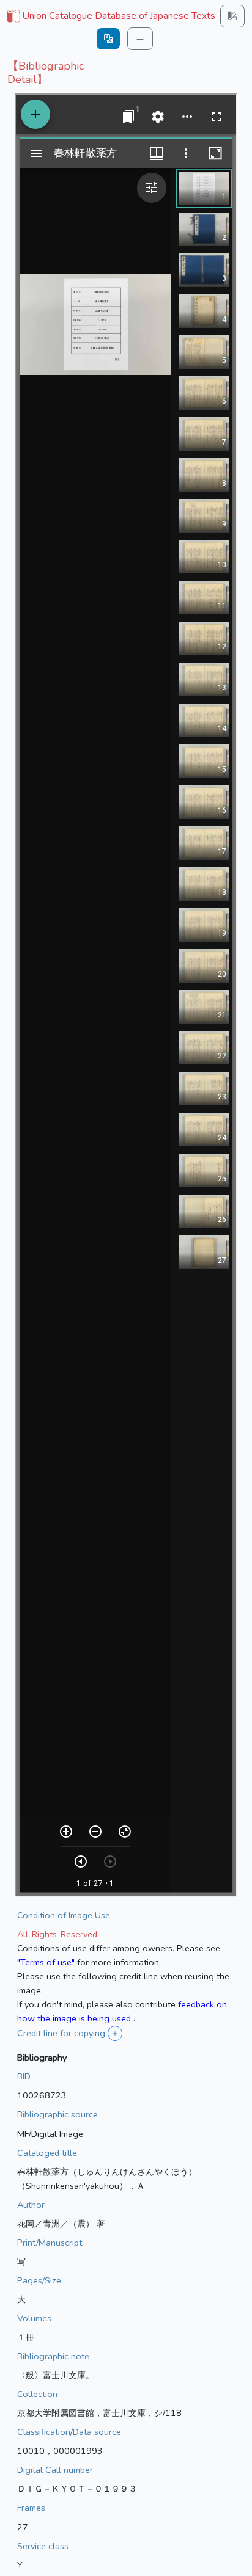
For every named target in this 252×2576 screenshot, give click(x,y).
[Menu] (140, 39)
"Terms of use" (46, 1962)
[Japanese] (108, 39)
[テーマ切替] (232, 16)
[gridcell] (110, 16)
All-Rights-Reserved (57, 1934)
